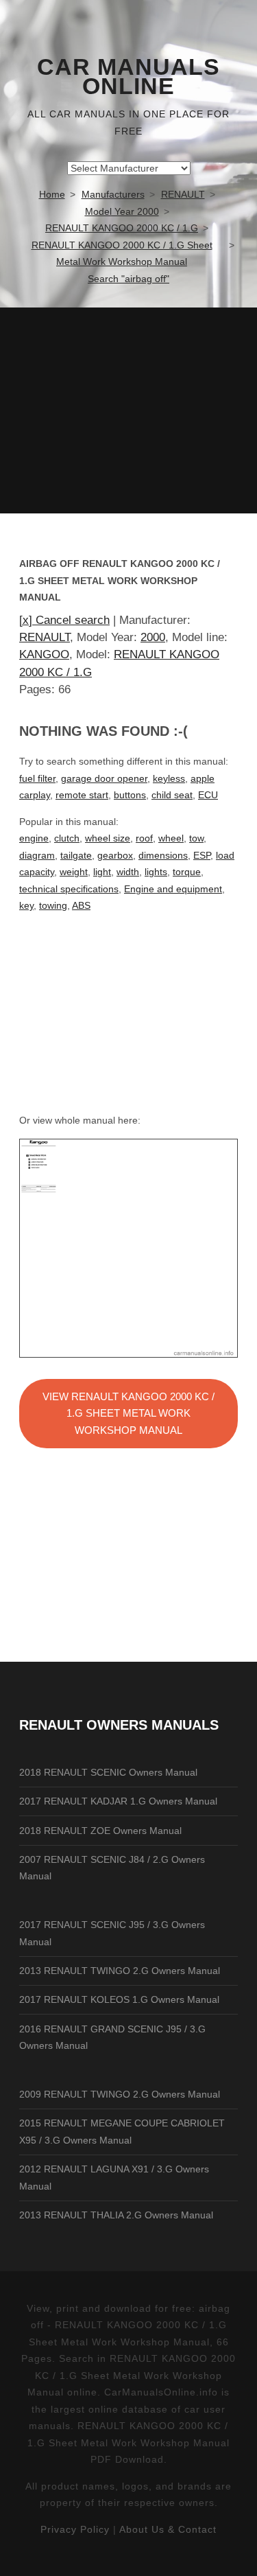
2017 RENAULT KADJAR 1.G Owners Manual (118, 1801)
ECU (208, 795)
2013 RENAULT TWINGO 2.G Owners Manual (120, 1971)
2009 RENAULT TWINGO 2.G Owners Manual (120, 2094)
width (128, 872)
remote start (82, 795)
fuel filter (37, 778)
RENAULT (45, 637)
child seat (172, 795)
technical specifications (69, 889)
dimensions (163, 855)
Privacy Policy (75, 2529)
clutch (67, 838)
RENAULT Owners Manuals (119, 1725)
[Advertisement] (128, 410)
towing (53, 905)
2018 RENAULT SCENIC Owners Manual (108, 1772)
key (26, 905)
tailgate (76, 855)
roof (144, 838)
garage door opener (104, 778)
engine (34, 838)
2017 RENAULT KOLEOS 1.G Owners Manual (119, 1999)
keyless (169, 778)
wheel (171, 838)
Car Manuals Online (128, 77)
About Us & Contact (168, 2529)
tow (196, 838)
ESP (202, 855)
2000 (153, 637)
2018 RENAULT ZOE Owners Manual (100, 1831)
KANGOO (44, 654)
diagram (37, 855)
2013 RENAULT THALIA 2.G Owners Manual (116, 2215)
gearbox (115, 855)
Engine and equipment (173, 889)
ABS (81, 905)
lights (156, 872)
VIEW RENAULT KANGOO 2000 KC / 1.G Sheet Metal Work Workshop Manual (128, 1413)
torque (187, 872)
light (102, 872)
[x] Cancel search (64, 620)
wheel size (108, 838)
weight (74, 872)
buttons (130, 795)
